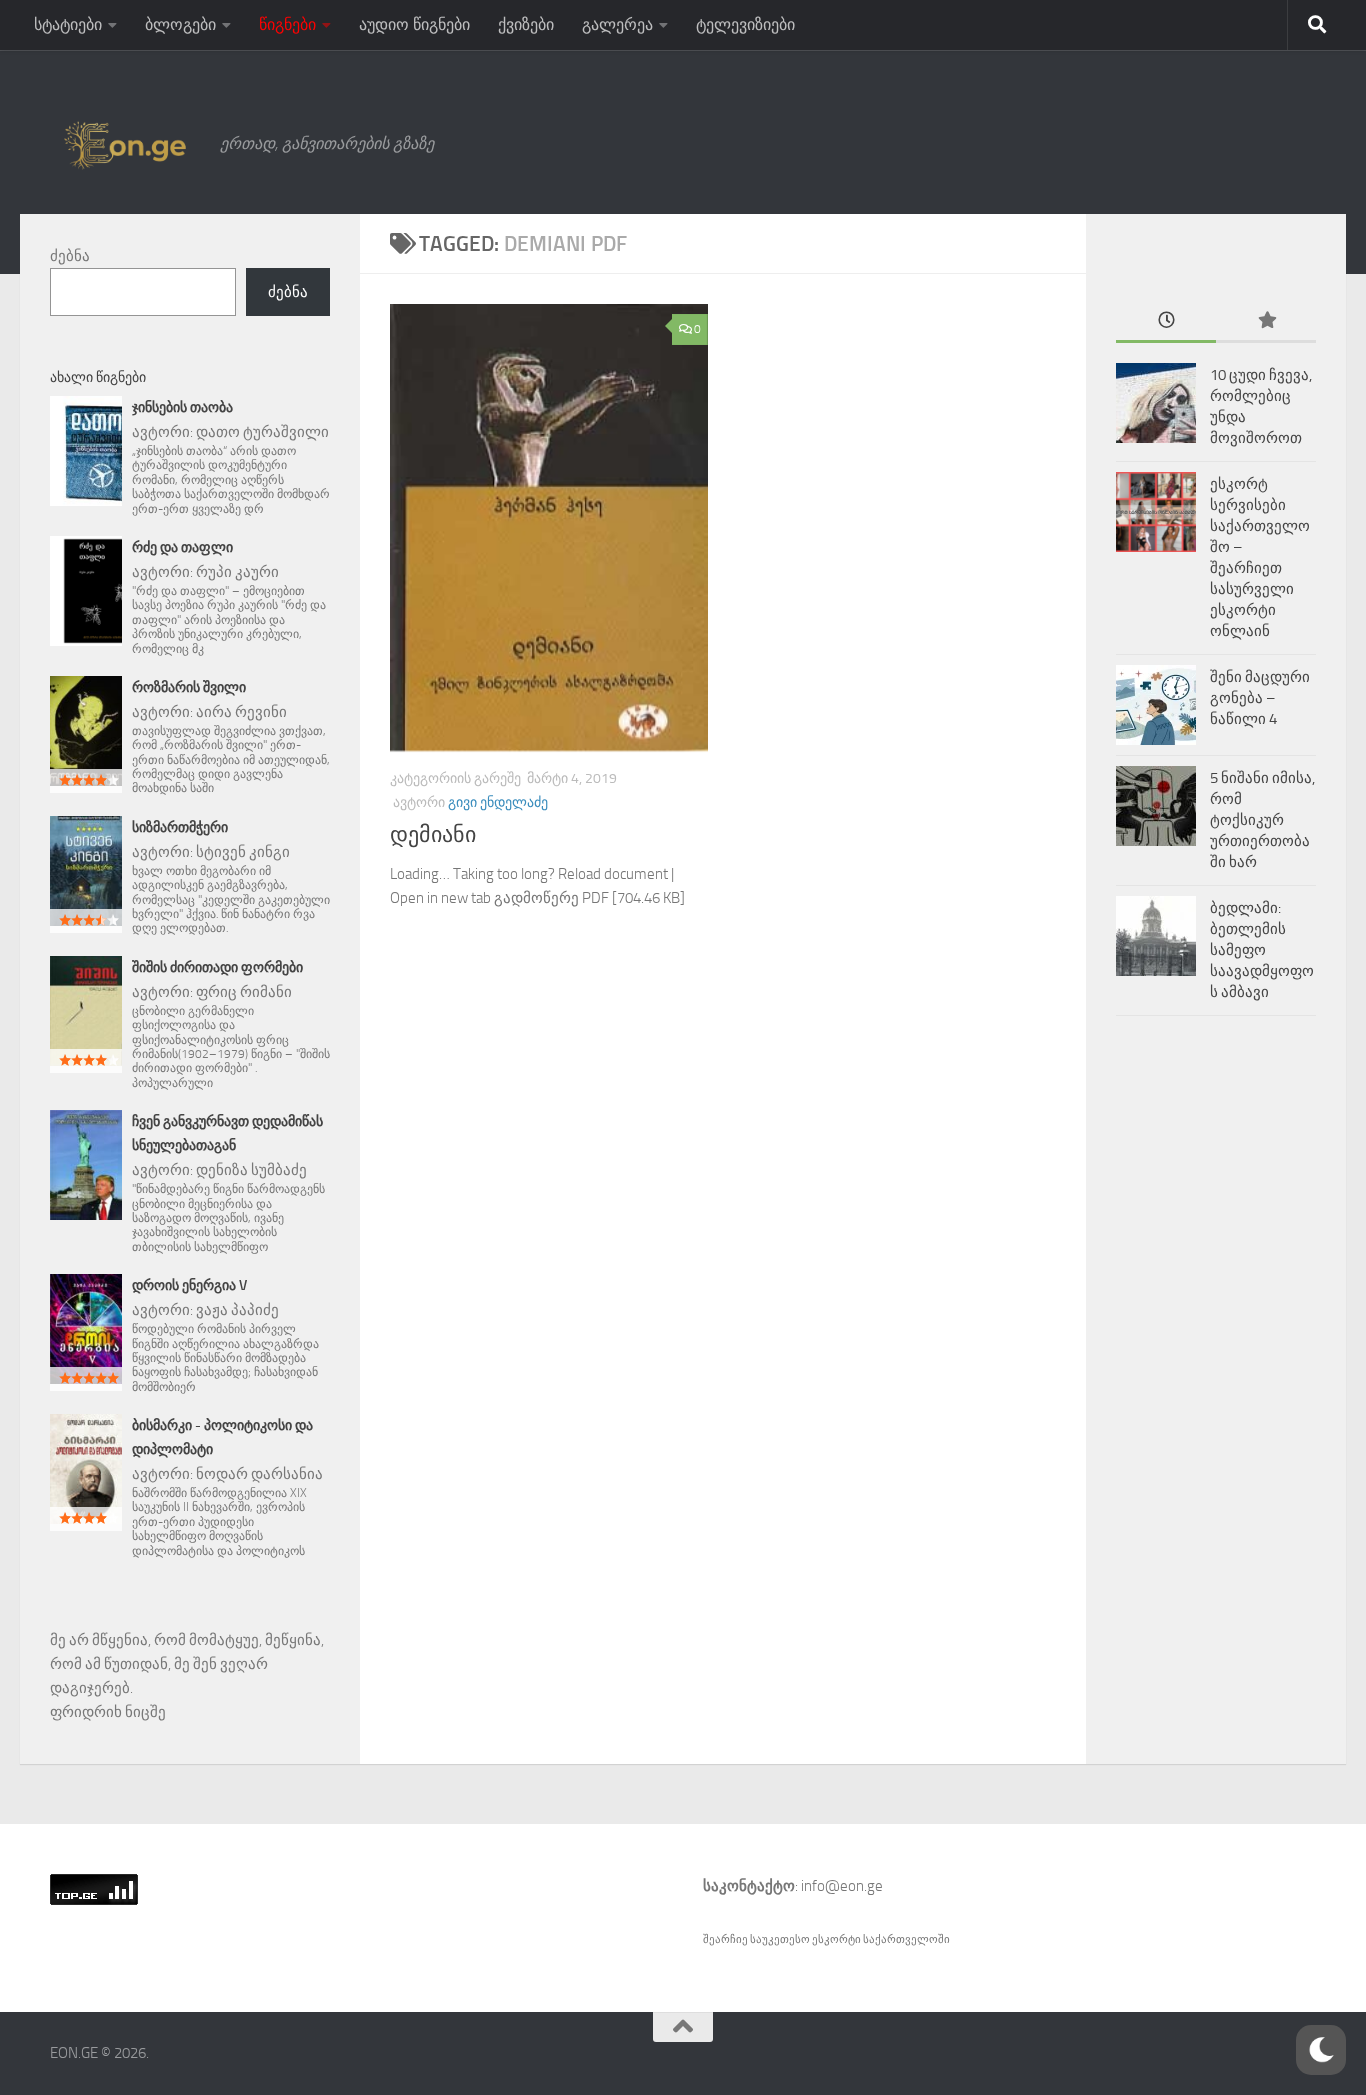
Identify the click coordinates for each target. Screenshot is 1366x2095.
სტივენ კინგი (243, 852)
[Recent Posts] (1166, 321)
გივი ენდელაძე (498, 802)
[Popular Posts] (1266, 321)
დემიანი (433, 835)
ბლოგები (180, 24)
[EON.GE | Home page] (125, 144)
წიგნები (287, 24)
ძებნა (70, 256)
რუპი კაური (237, 572)
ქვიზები (526, 24)
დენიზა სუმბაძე (251, 1170)
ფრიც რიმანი (244, 992)
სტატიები (68, 24)
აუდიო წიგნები (414, 24)
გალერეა (617, 24)
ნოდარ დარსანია (259, 1474)
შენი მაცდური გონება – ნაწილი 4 (1260, 698)
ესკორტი (837, 1939)
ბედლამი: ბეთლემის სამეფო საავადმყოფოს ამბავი (1262, 950)
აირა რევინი (241, 712)
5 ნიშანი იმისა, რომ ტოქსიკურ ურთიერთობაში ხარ (1262, 820)
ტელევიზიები (745, 24)
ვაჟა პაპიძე (237, 1310)
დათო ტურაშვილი (262, 432)
